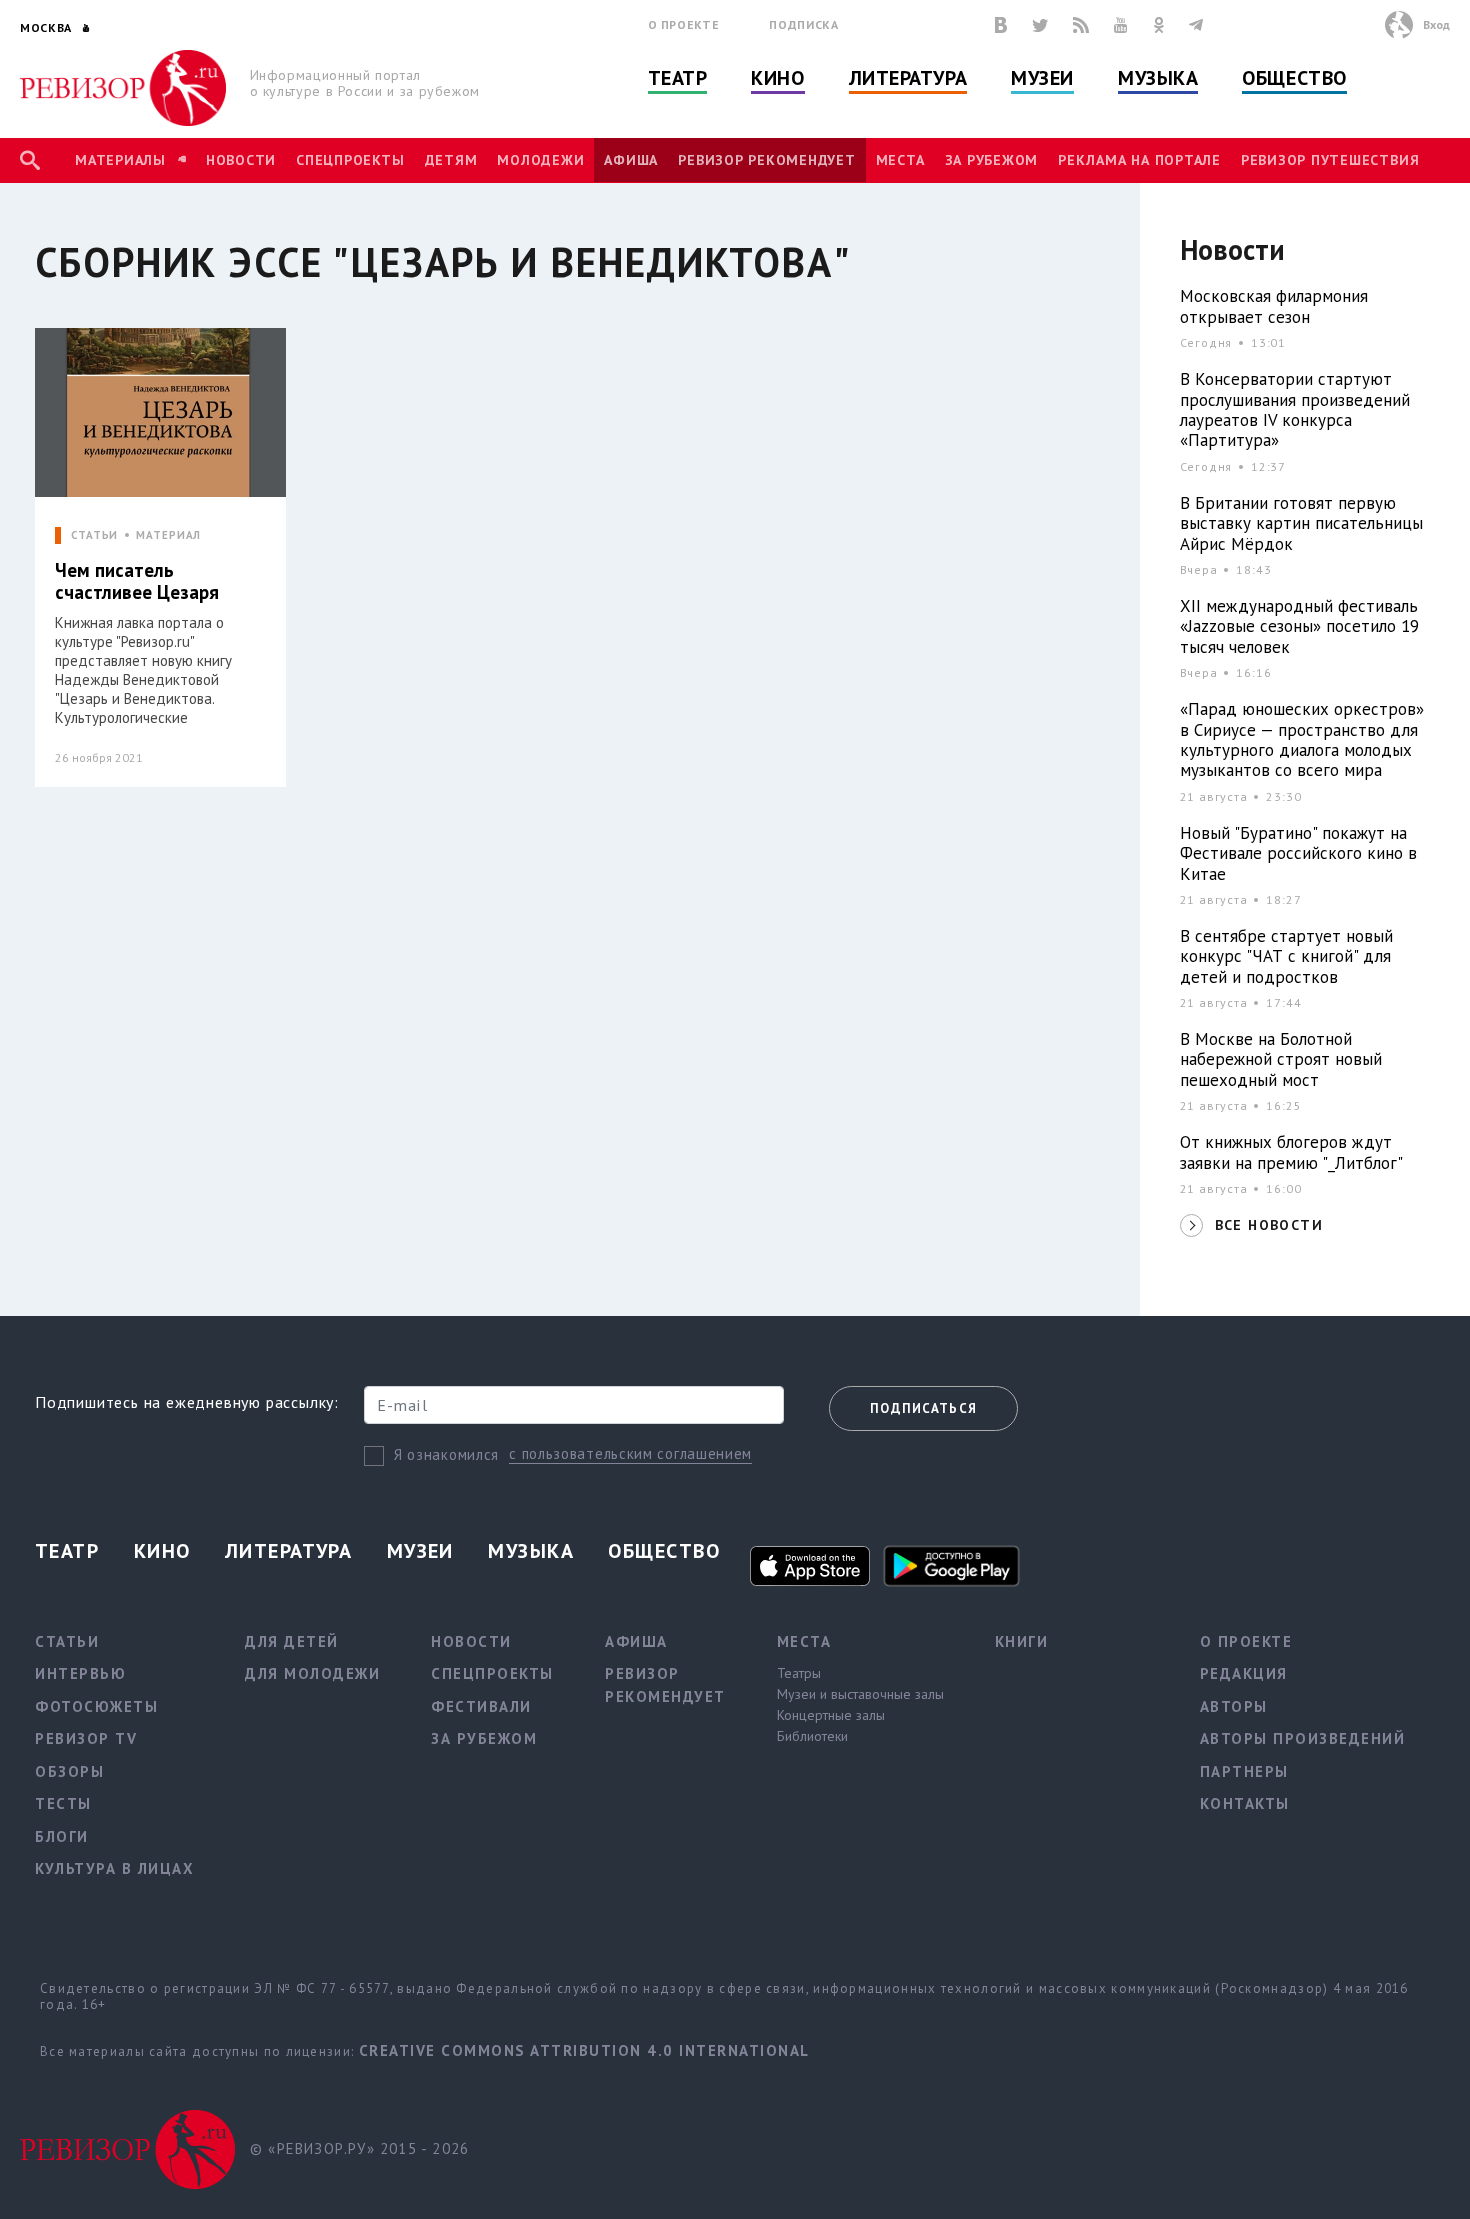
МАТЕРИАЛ (168, 535)
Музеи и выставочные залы (860, 1694)
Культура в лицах (114, 1868)
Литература (908, 78)
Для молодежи (312, 1673)
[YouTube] (1121, 25)
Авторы (1234, 1706)
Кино (777, 78)
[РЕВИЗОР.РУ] (123, 88)
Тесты (63, 1803)
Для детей (292, 1641)
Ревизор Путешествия (1330, 160)
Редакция (1244, 1673)
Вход (1436, 24)
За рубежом (992, 160)
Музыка (1158, 78)
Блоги (62, 1836)
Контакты (1245, 1803)
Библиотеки (812, 1736)
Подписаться (923, 1408)
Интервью (80, 1673)
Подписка (803, 24)
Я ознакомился (446, 1454)
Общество (1294, 78)
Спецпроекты (350, 160)
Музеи (1042, 78)
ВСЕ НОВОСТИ (1269, 1225)
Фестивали (481, 1706)
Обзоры (69, 1771)
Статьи (67, 1641)
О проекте (684, 24)
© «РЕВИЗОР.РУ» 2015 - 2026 (359, 2148)
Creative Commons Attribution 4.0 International (584, 2050)
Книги (1022, 1641)
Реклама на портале (1139, 160)
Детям (451, 160)
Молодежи (540, 160)
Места (900, 160)
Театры (799, 1673)
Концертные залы (831, 1715)
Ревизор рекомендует (766, 160)
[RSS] (1081, 25)
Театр (678, 78)
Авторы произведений (1303, 1738)
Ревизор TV (86, 1738)
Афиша (631, 160)
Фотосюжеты (96, 1706)
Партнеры (1244, 1771)
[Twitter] (1040, 25)
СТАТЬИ (94, 535)
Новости (241, 160)
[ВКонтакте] (1001, 25)
